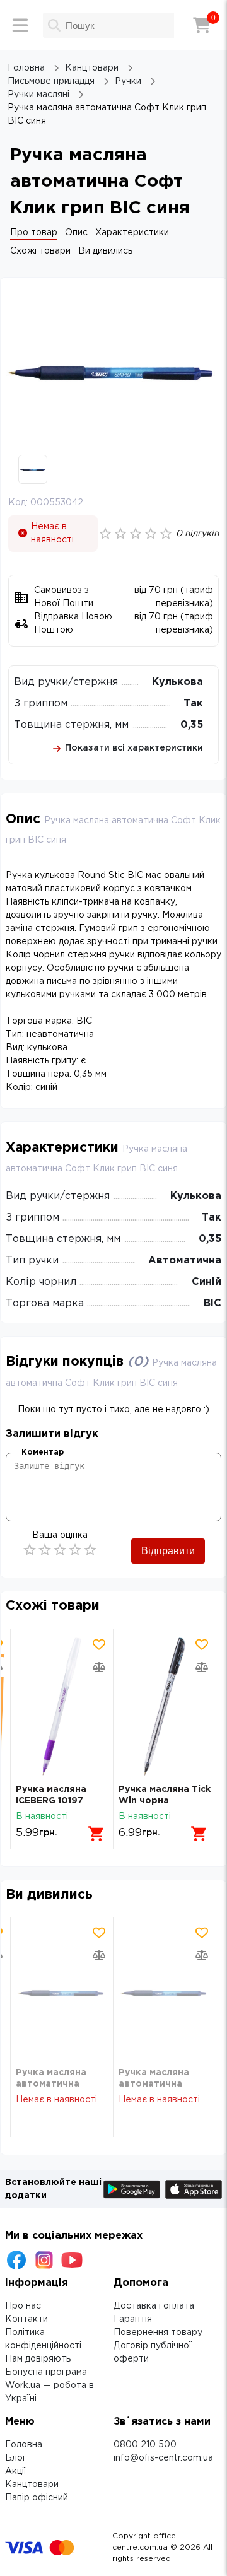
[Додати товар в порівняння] (99, 1667)
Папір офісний (37, 2498)
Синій (207, 1282)
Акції (16, 2471)
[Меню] (20, 25)
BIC (212, 1303)
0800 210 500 (145, 2445)
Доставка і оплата (154, 2306)
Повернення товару (158, 2333)
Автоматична (185, 1261)
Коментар (43, 1452)
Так (193, 704)
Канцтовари (32, 2485)
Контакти (26, 2319)
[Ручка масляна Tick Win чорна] (165, 1707)
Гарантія (133, 2319)
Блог (16, 2458)
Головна (24, 2445)
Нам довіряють (38, 2359)
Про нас (23, 2306)
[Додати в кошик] (96, 1834)
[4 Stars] (75, 1550)
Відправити (168, 1551)
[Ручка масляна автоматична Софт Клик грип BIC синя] (62, 1992)
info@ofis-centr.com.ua (163, 2458)
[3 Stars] (60, 1550)
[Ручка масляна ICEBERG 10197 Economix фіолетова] (62, 1707)
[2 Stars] (45, 1550)
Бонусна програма (46, 2372)
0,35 (192, 725)
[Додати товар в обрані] (99, 1644)
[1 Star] (30, 1550)
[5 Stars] (90, 1550)
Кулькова (178, 682)
